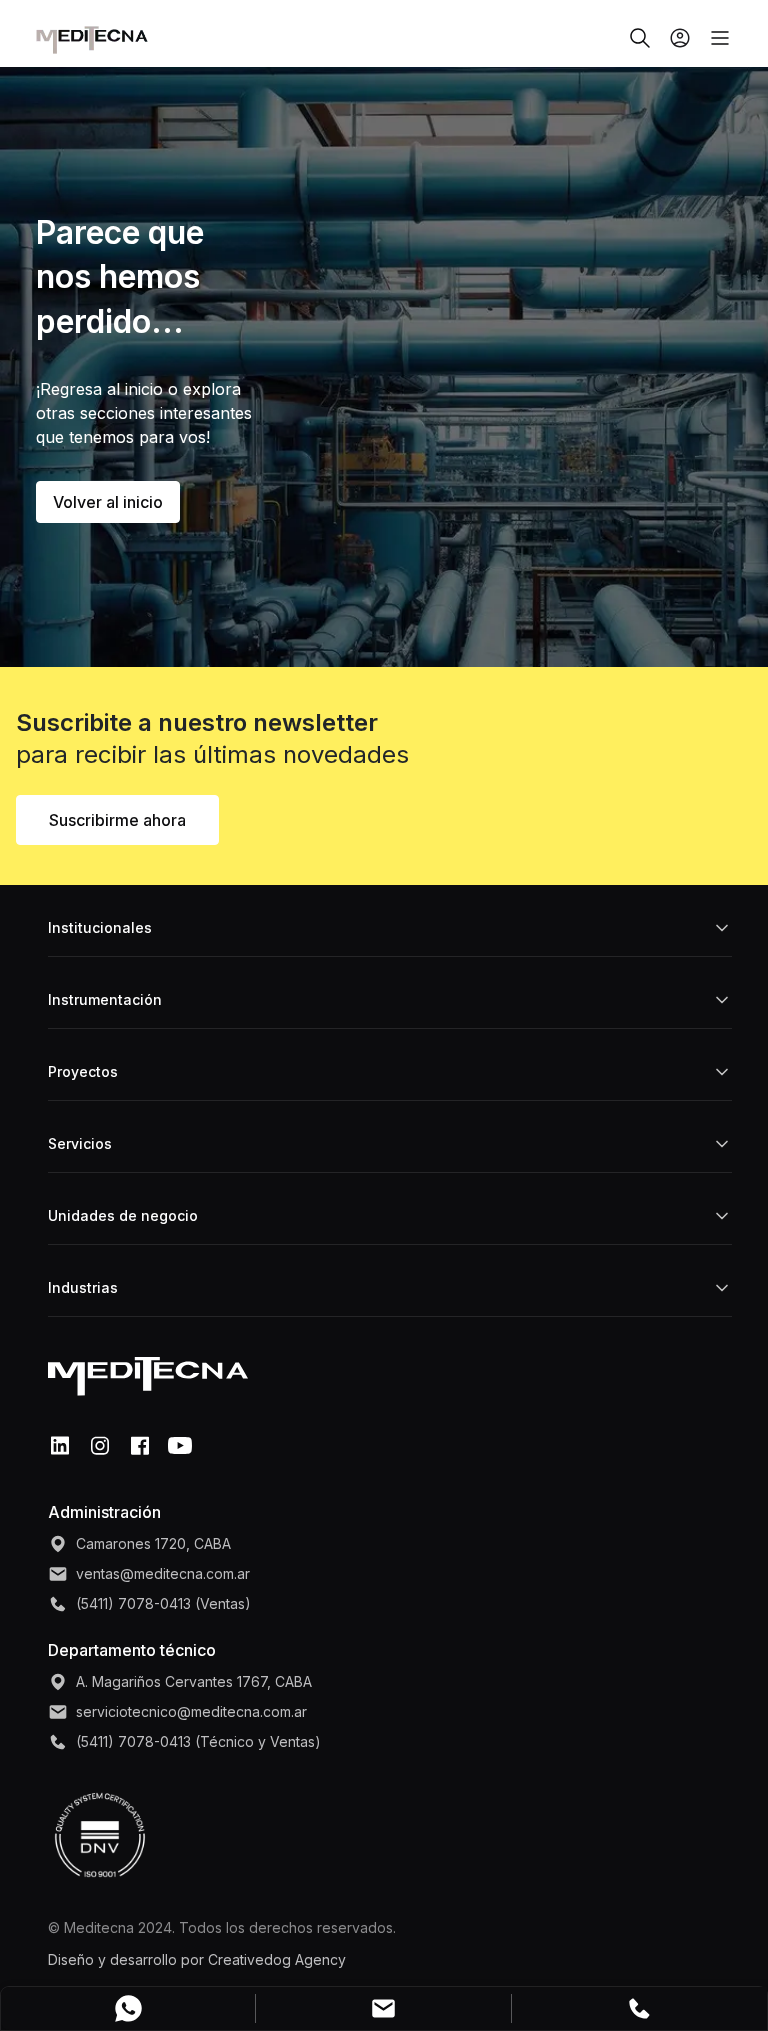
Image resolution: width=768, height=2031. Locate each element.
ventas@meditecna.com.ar (163, 1573)
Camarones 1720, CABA (153, 1543)
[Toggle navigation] (712, 38)
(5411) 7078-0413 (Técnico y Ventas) (198, 1741)
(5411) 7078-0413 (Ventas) (163, 1603)
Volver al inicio (108, 502)
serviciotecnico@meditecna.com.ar (191, 1711)
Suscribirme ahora (117, 820)
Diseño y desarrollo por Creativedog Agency (197, 1959)
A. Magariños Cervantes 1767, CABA (194, 1681)
